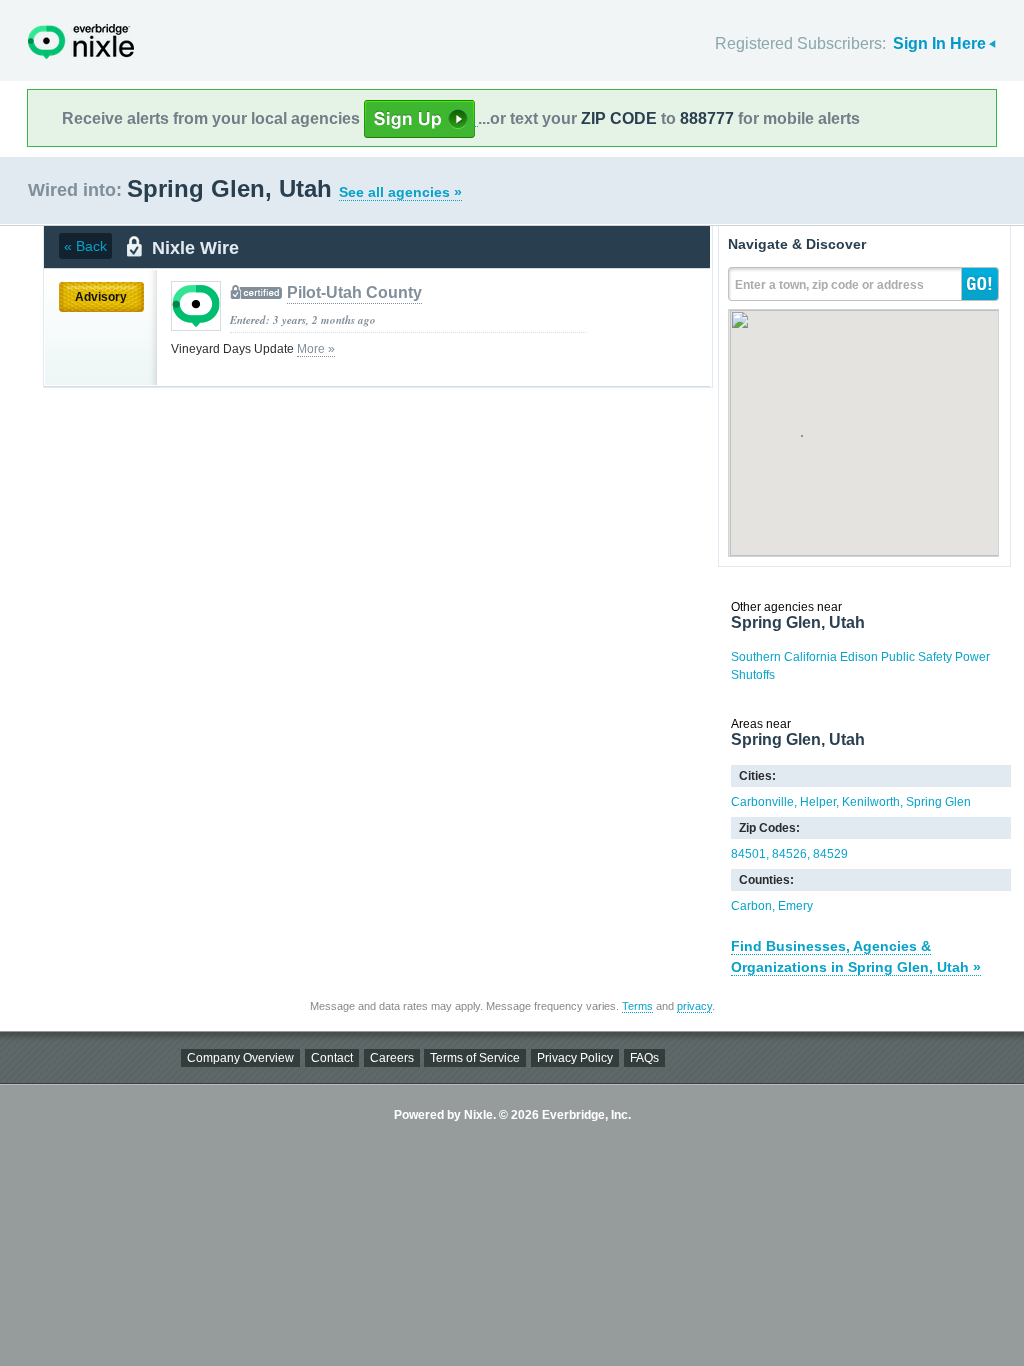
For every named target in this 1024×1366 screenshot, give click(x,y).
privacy (694, 1006)
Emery (795, 906)
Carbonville (762, 802)
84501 (748, 854)
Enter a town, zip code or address (829, 285)
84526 (789, 854)
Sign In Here (939, 43)
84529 (830, 854)
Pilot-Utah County (354, 292)
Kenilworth (871, 802)
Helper (818, 802)
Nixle (81, 41)
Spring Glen (938, 802)
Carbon (751, 906)
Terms (637, 1006)
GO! (980, 284)
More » (316, 349)
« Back (85, 246)
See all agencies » (400, 192)
